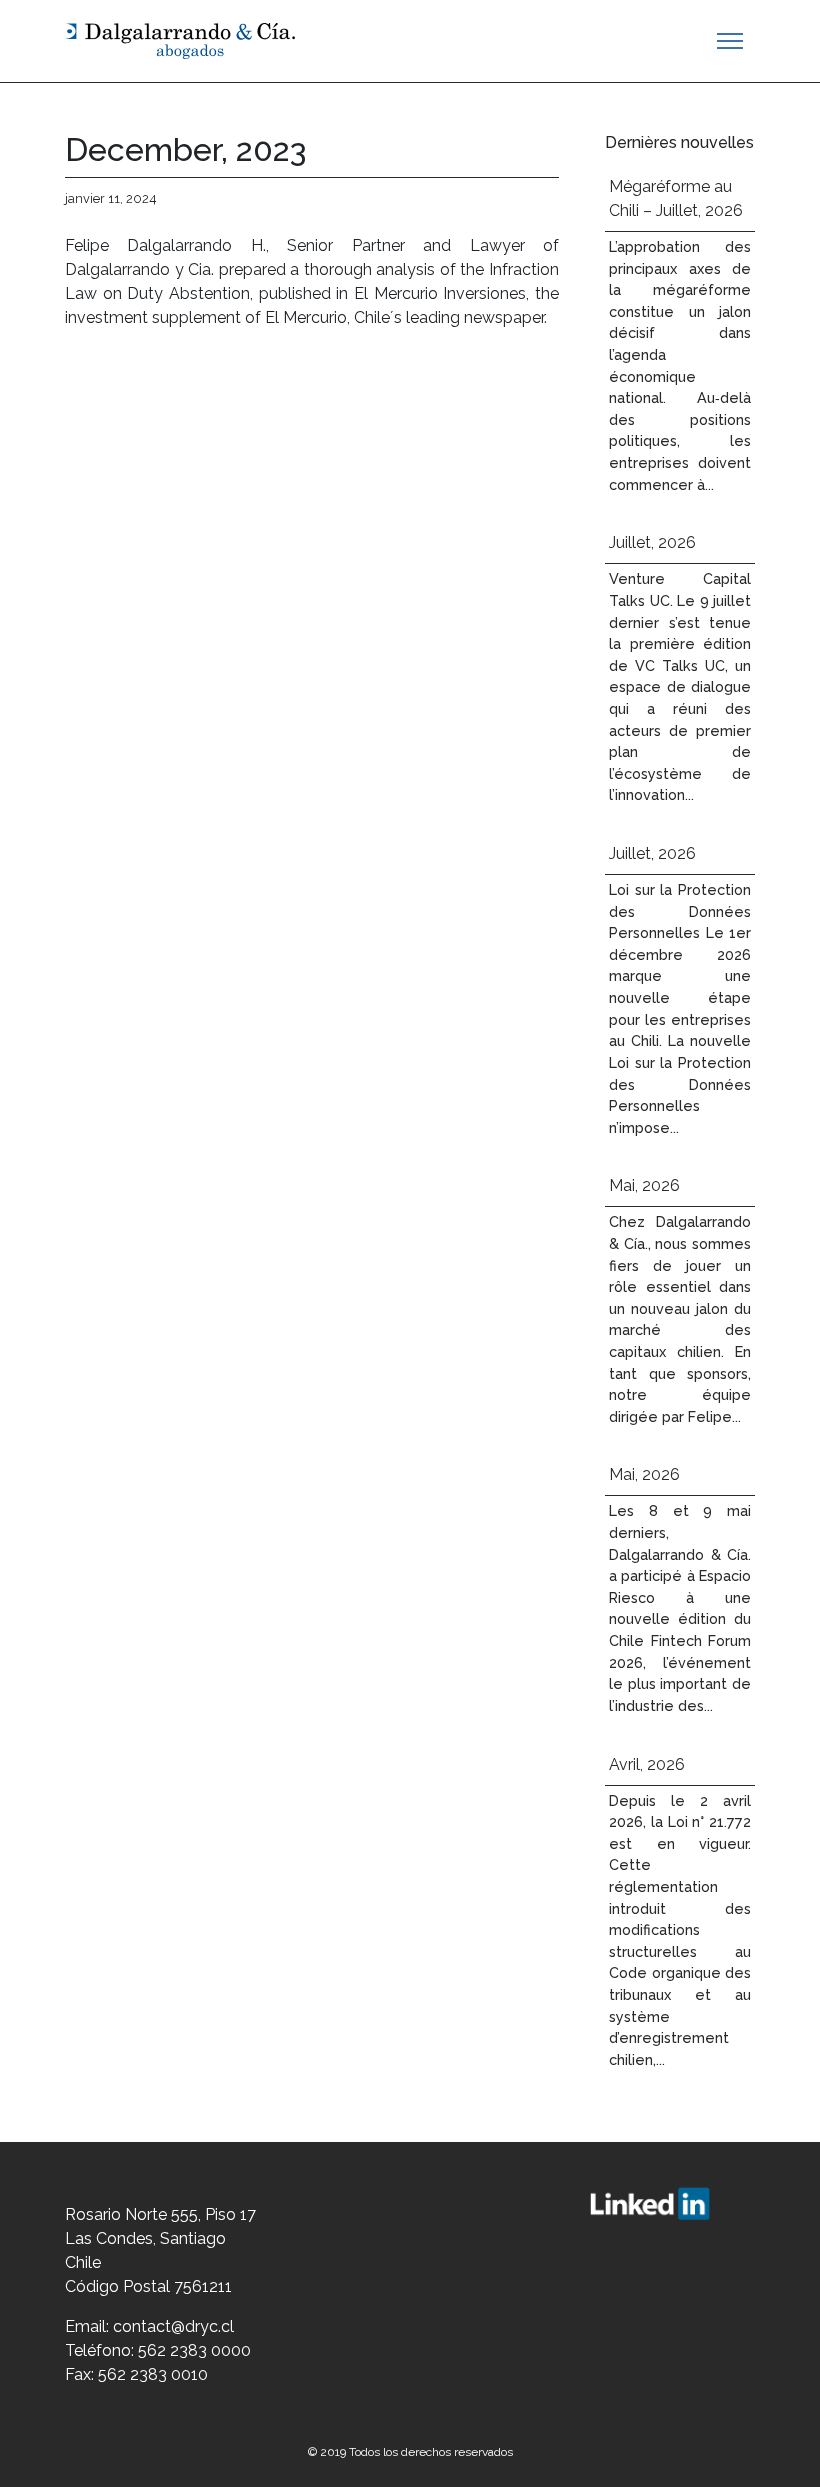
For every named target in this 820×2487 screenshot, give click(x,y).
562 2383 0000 (194, 2350)
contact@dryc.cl (173, 2326)
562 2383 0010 (153, 2374)
